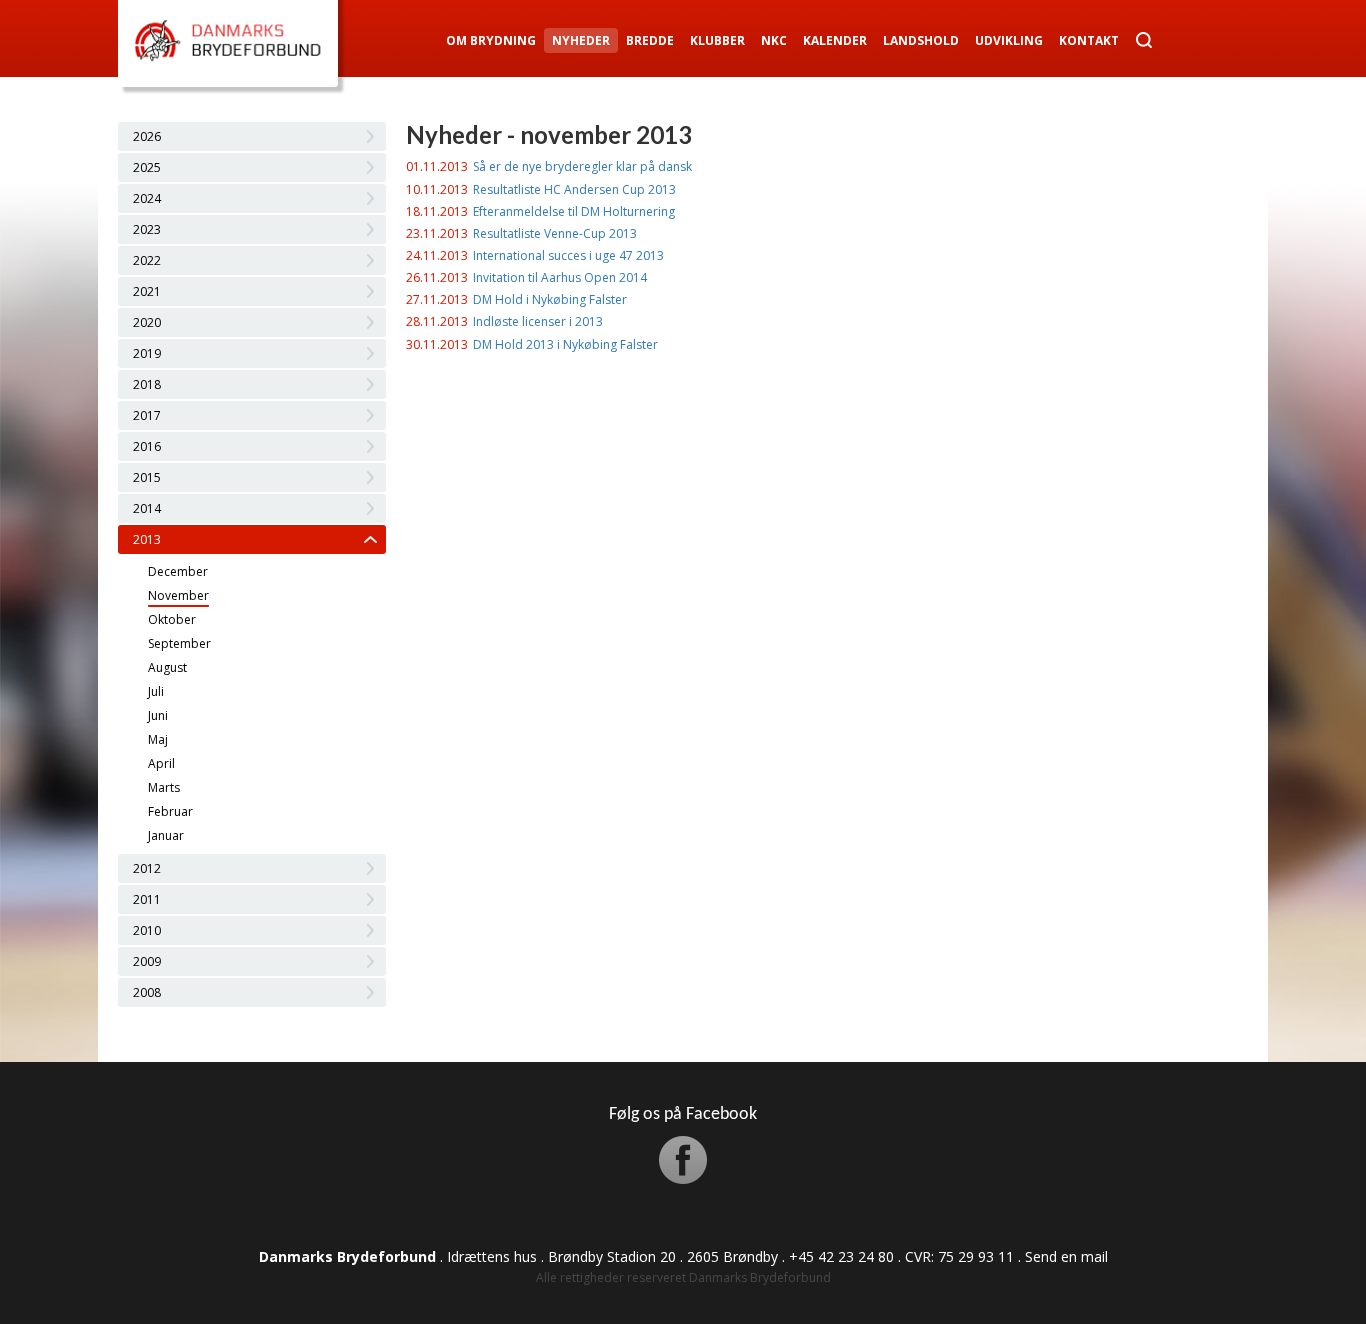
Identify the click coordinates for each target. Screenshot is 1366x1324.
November (178, 595)
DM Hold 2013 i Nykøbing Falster (565, 344)
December (178, 571)
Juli (156, 691)
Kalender (835, 40)
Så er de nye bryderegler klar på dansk (582, 166)
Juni (158, 715)
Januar (166, 835)
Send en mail (1066, 1256)
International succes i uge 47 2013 (568, 255)
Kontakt (1089, 40)
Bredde (650, 40)
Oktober (172, 619)
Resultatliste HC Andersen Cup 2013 (574, 189)
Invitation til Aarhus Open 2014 (560, 277)
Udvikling (1009, 40)
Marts (164, 787)
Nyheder (581, 40)
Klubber (717, 40)
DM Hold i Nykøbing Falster (550, 299)
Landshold (921, 40)
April (161, 763)
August (167, 667)
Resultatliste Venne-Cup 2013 (555, 233)
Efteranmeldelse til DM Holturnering (574, 211)
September (179, 643)
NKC (774, 40)
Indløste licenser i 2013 (538, 321)
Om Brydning (491, 40)
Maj (158, 739)
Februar (170, 811)
